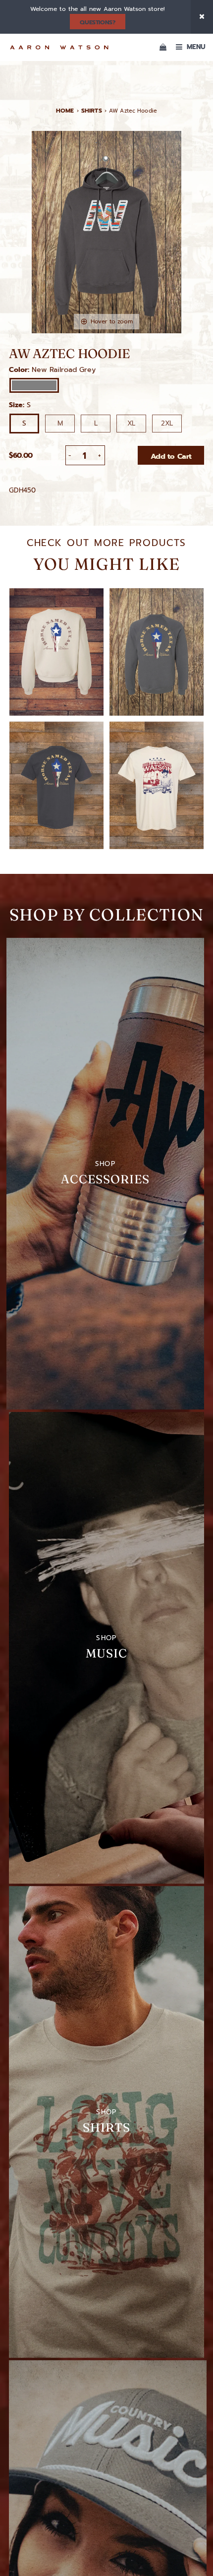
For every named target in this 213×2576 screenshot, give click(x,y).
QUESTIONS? (97, 22)
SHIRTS (92, 111)
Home (65, 111)
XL (131, 423)
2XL (167, 423)
